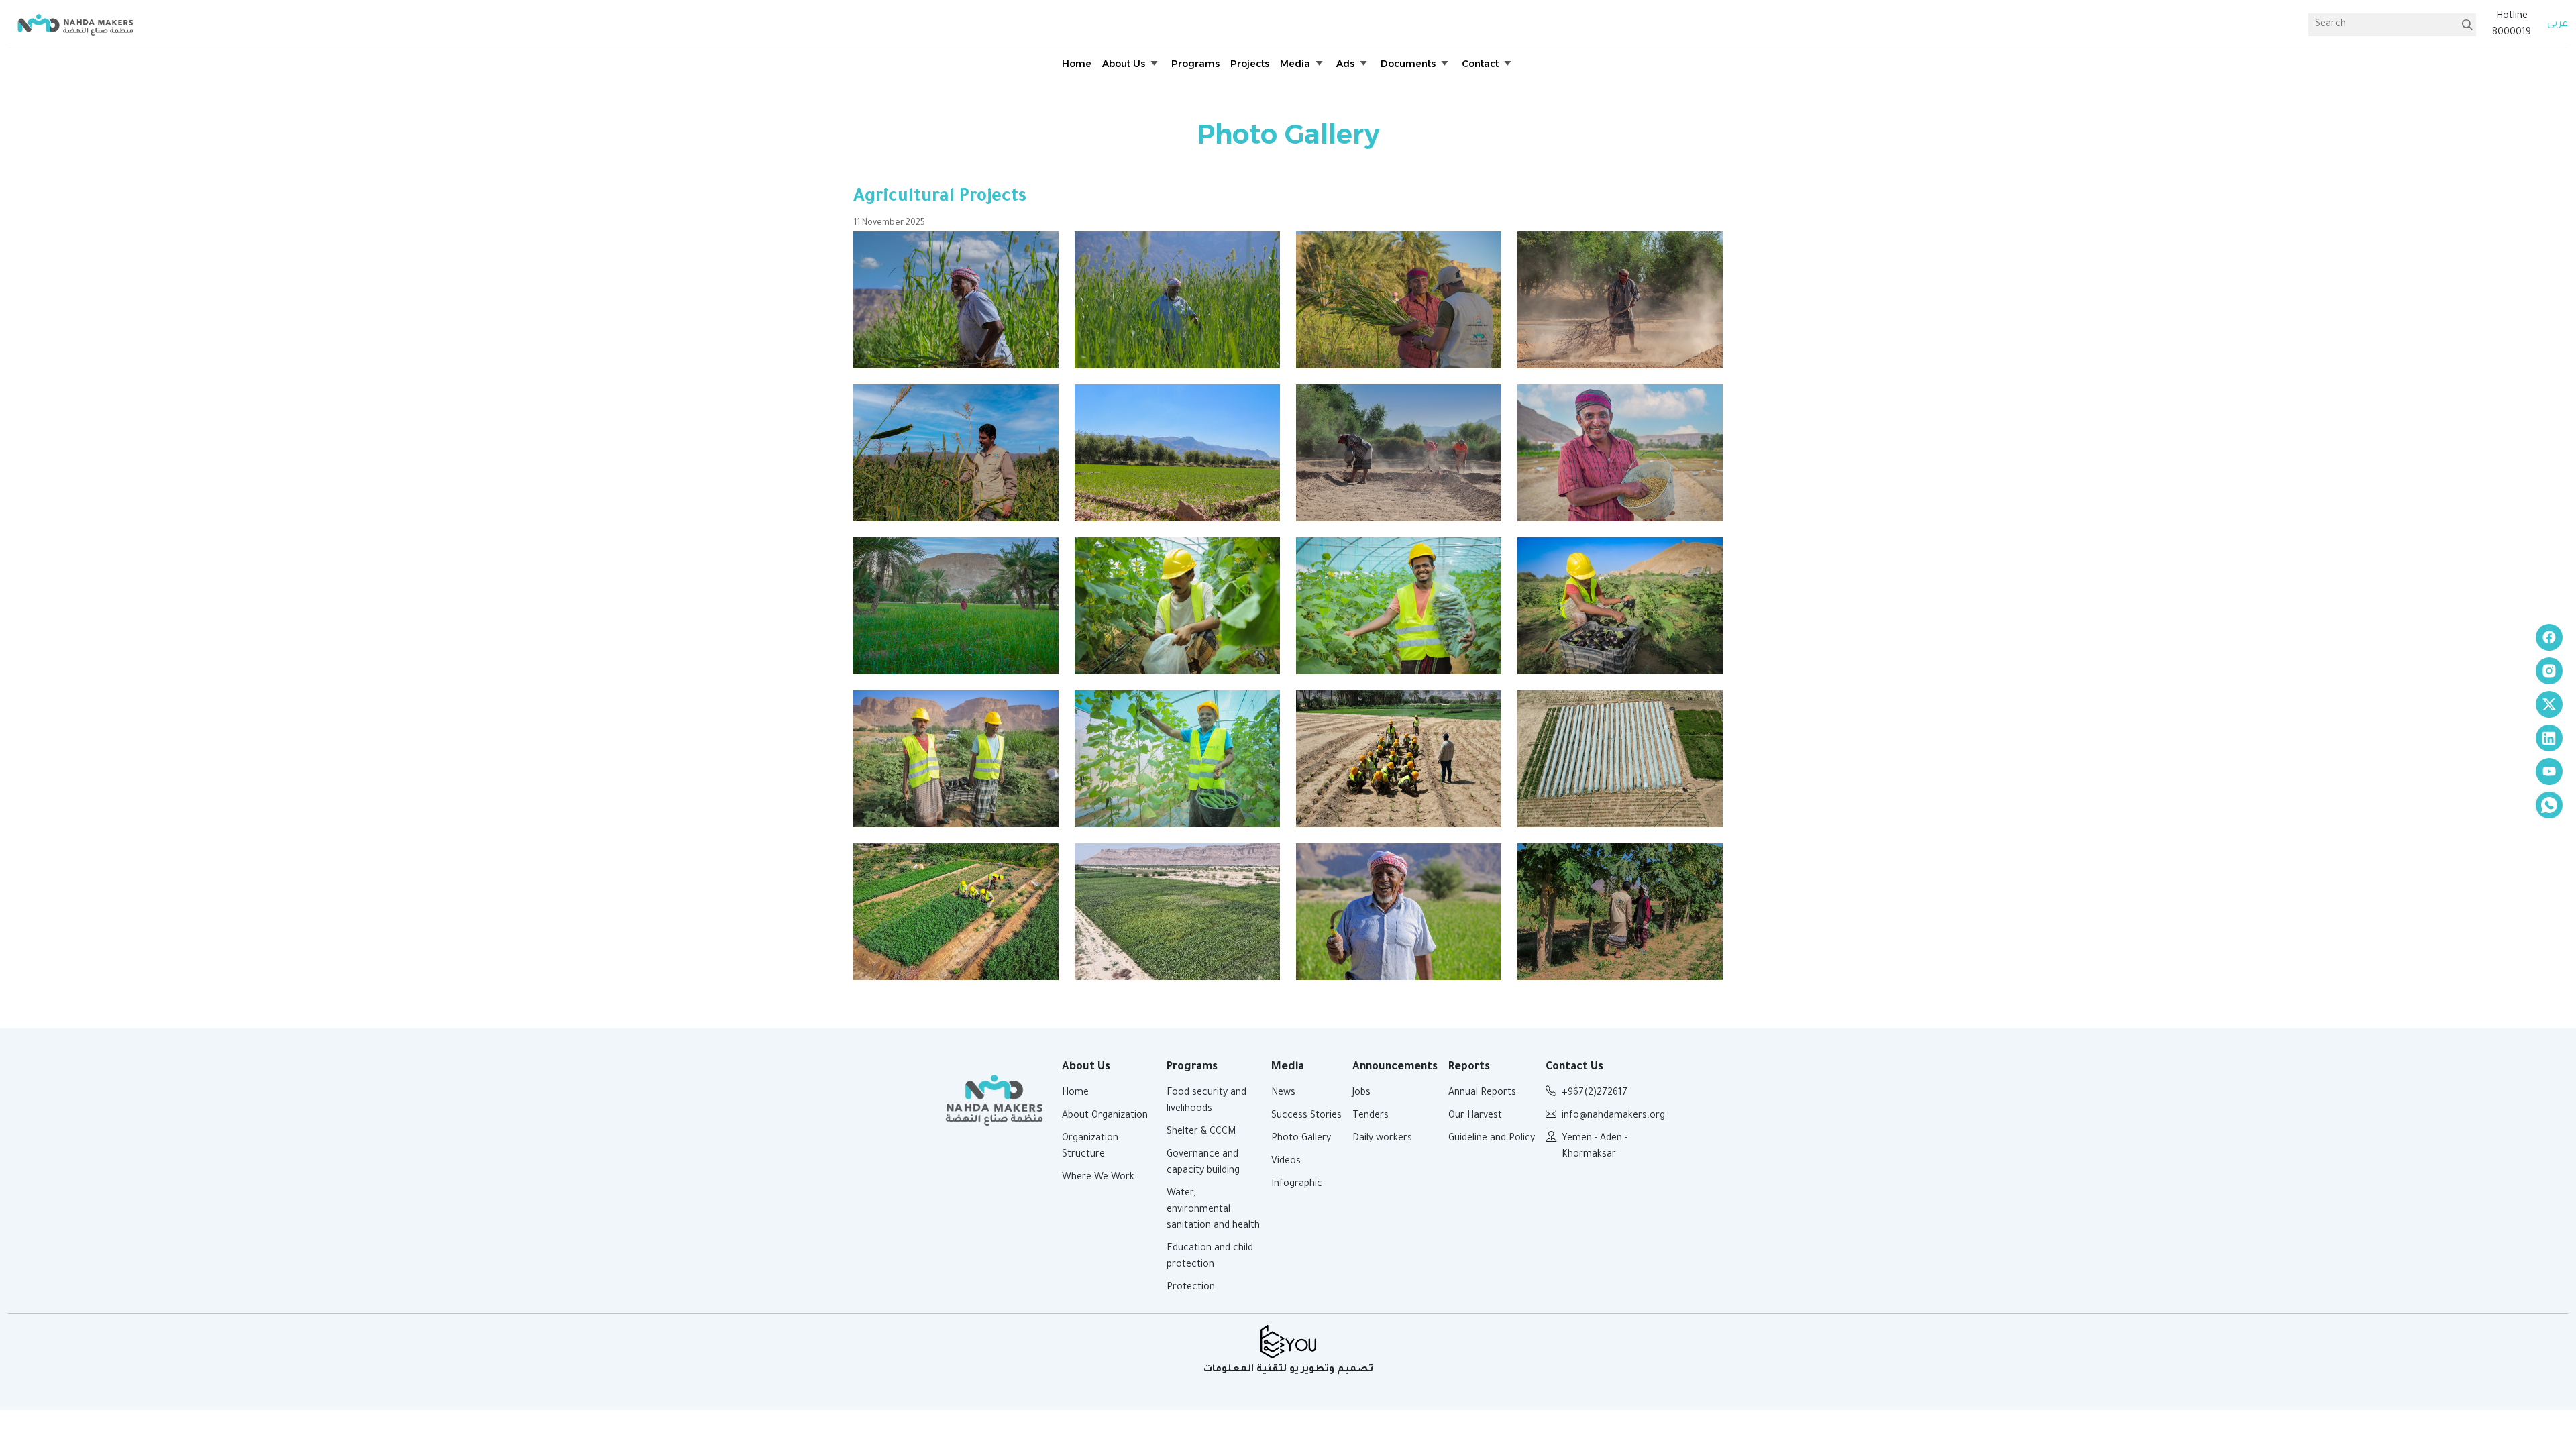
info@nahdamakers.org (1613, 1116)
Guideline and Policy (1492, 1139)
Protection (1191, 1288)
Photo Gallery (1301, 1139)
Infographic (1297, 1185)
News (1283, 1093)
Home (1075, 1093)
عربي (2558, 25)
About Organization (1105, 1116)
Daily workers (1382, 1139)
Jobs (1361, 1093)
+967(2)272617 (1595, 1093)
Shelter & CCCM (1201, 1132)
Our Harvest (1475, 1116)
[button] (1131, 64)
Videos (1286, 1162)
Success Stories (1306, 1116)
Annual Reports (1482, 1093)
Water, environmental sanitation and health (1213, 1210)
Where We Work (1098, 1178)
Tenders (1371, 1116)
